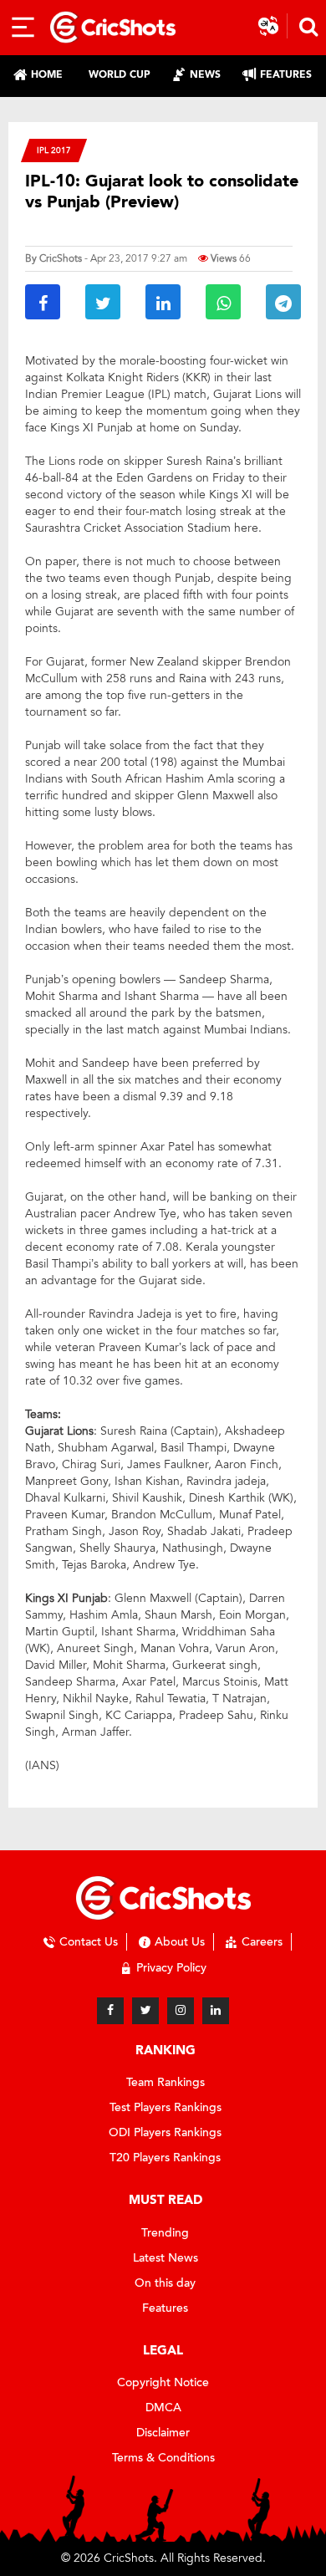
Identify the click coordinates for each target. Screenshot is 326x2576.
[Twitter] (145, 2011)
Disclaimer (163, 2433)
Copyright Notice (163, 2382)
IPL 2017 (54, 150)
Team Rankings (166, 2082)
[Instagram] (181, 2011)
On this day (165, 2283)
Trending (165, 2233)
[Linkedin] (216, 2011)
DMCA (163, 2408)
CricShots (61, 258)
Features (165, 2308)
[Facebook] (110, 2011)
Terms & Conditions (163, 2458)
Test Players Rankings (166, 2107)
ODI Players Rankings (165, 2132)
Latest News (166, 2258)
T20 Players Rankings (165, 2158)
